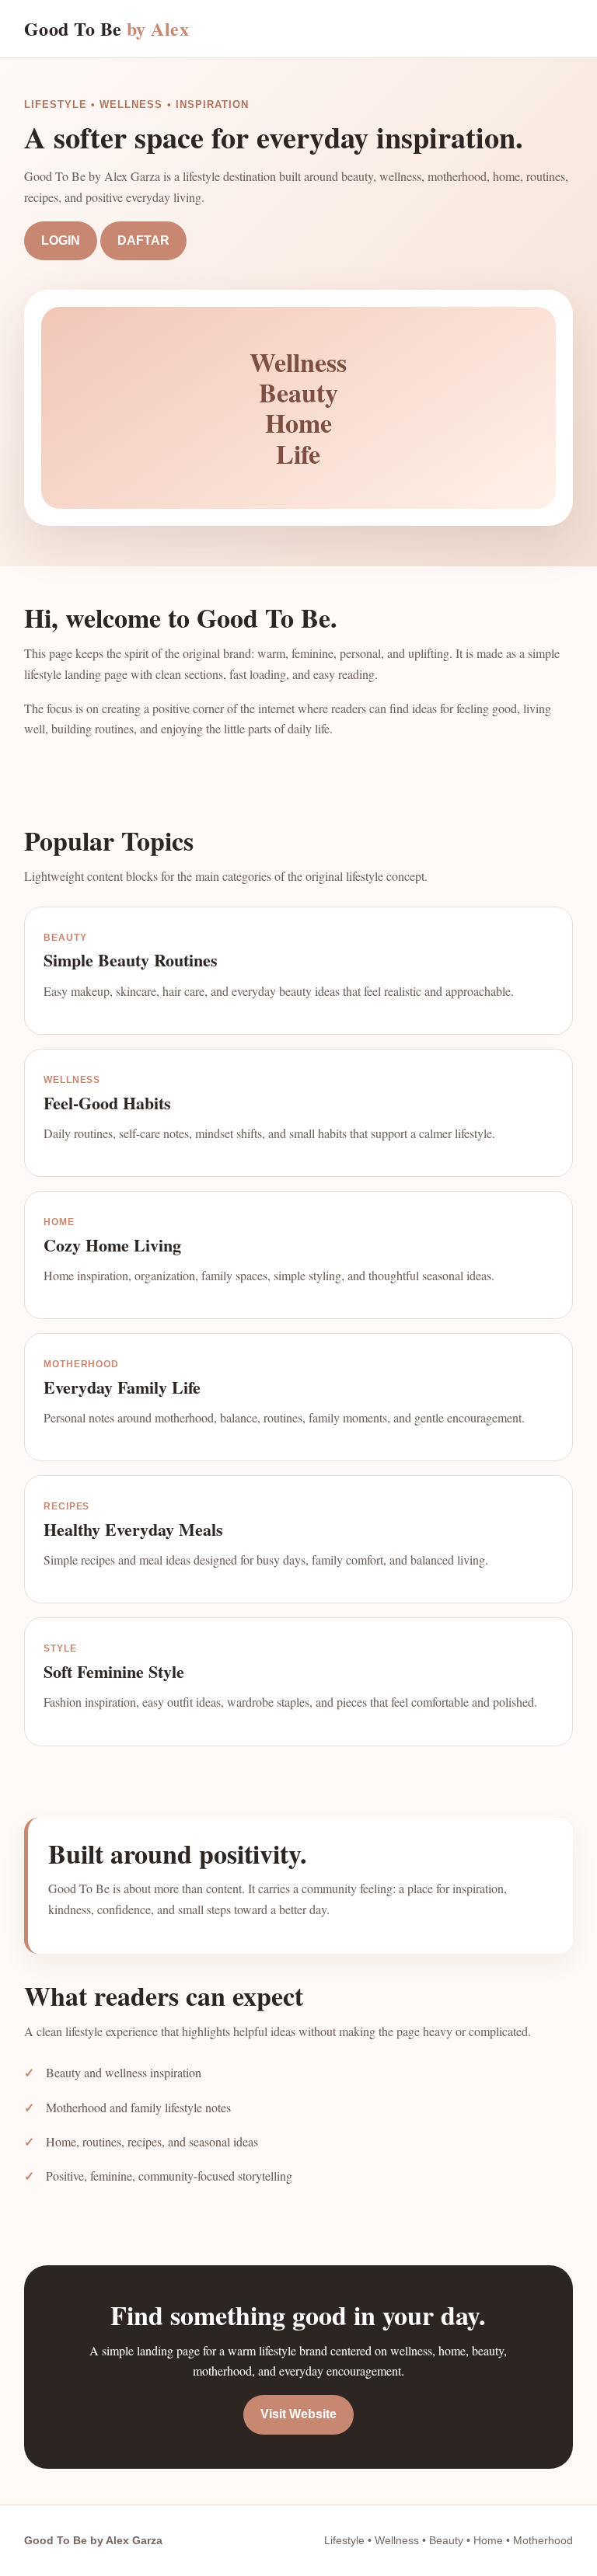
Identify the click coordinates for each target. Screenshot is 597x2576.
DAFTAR (143, 240)
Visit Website (298, 2414)
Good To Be (107, 28)
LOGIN (61, 240)
